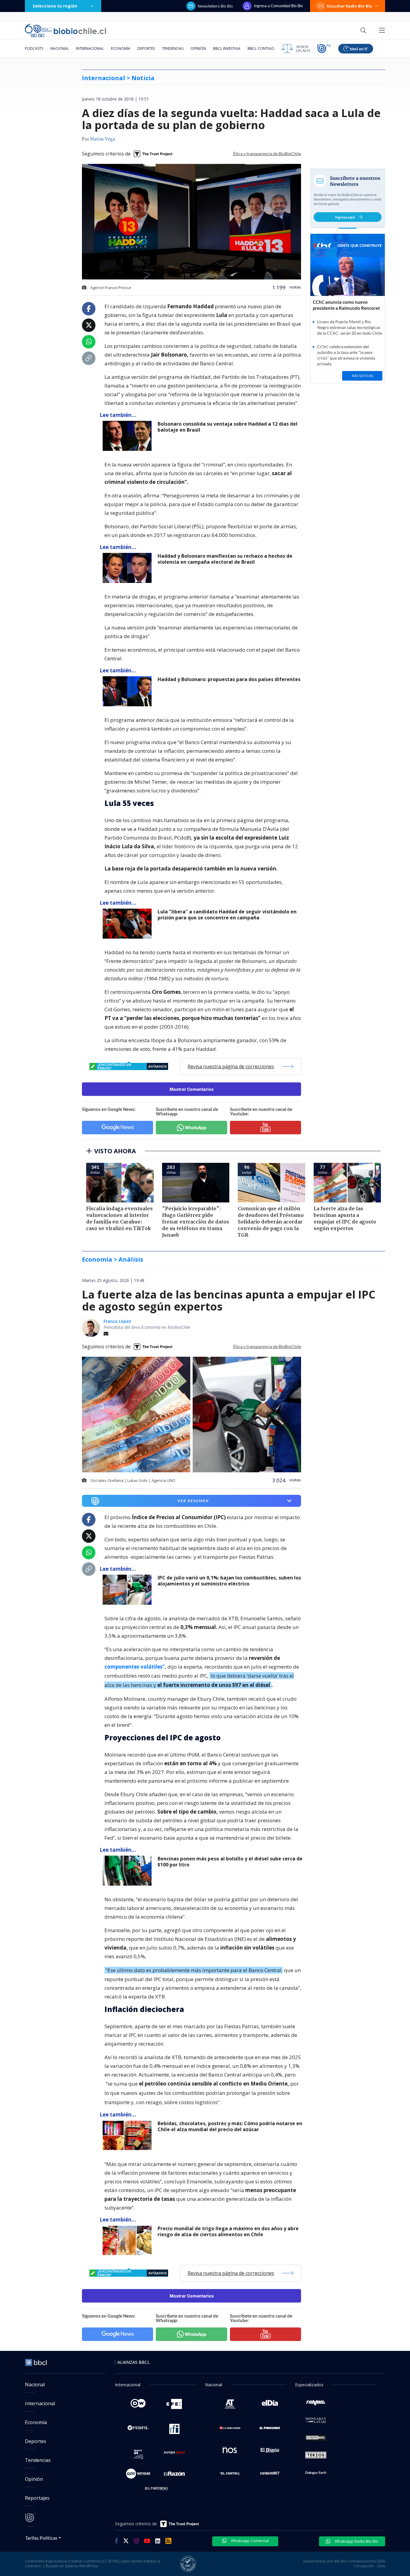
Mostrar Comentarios (192, 1089)
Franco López (117, 1321)
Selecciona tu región (55, 6)
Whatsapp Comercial (249, 2541)
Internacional (90, 48)
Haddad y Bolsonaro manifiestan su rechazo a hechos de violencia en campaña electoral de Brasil (225, 559)
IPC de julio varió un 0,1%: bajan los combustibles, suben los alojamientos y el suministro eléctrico (229, 1581)
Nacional (60, 48)
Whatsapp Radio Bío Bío (356, 2541)
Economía (121, 48)
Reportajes (37, 2498)
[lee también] (129, 1590)
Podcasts (34, 48)
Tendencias (173, 48)
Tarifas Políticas (41, 2538)
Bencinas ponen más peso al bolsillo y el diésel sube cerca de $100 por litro (230, 1862)
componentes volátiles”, (135, 1667)
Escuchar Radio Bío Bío (350, 6)
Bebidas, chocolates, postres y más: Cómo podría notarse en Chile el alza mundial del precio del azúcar (230, 2127)
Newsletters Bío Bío (215, 6)
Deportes (146, 48)
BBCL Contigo (261, 48)
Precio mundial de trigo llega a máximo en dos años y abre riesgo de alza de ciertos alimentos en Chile (228, 2232)
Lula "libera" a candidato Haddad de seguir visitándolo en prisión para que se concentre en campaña (227, 915)
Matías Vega (102, 139)
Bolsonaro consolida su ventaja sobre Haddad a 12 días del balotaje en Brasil (228, 427)
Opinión (198, 48)
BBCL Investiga (227, 48)
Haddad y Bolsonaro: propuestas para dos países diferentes (229, 679)
